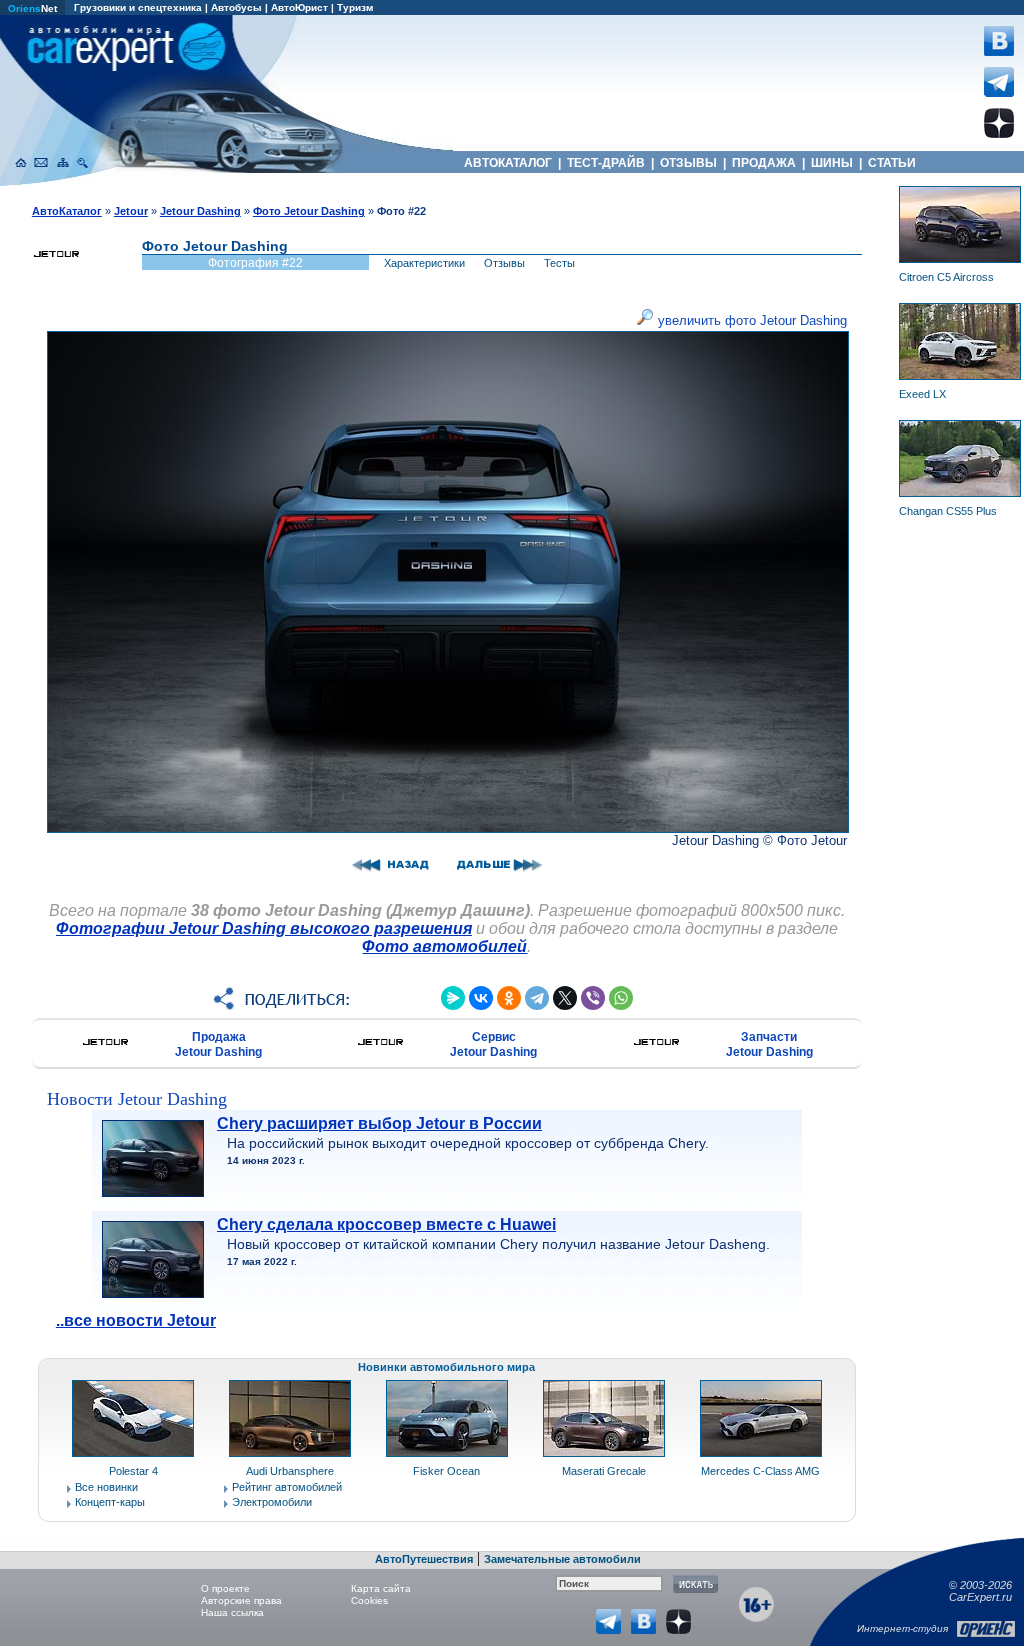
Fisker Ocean (446, 1471)
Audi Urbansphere (290, 1471)
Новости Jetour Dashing (137, 1099)
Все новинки (106, 1487)
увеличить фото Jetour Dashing (750, 320)
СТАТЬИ (892, 163)
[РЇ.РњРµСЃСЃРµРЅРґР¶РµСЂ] (453, 998)
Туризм (355, 7)
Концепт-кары (110, 1502)
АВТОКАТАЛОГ (508, 163)
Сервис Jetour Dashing (493, 1044)
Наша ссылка (232, 1612)
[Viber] (593, 998)
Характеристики (424, 263)
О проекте (225, 1588)
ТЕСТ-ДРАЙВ (606, 163)
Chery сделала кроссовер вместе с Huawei (386, 1224)
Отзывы (504, 263)
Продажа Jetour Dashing (218, 1044)
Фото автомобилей (444, 946)
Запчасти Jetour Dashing (769, 1044)
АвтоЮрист (299, 7)
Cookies (369, 1600)
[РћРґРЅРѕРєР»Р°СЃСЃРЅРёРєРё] (509, 998)
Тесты (559, 263)
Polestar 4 (133, 1471)
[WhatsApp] (621, 998)
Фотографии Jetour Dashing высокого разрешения (264, 928)
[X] (565, 998)
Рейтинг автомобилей (287, 1487)
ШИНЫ (832, 163)
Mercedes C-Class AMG (760, 1471)
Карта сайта (381, 1588)
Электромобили (272, 1502)
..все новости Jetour (136, 1320)
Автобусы (236, 7)
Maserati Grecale (604, 1471)
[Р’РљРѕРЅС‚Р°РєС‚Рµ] (481, 998)
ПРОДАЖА (764, 163)
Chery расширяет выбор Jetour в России (379, 1123)
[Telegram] (537, 998)
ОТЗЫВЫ (688, 163)
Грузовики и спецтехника (138, 7)
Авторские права (241, 1600)
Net (32, 8)
